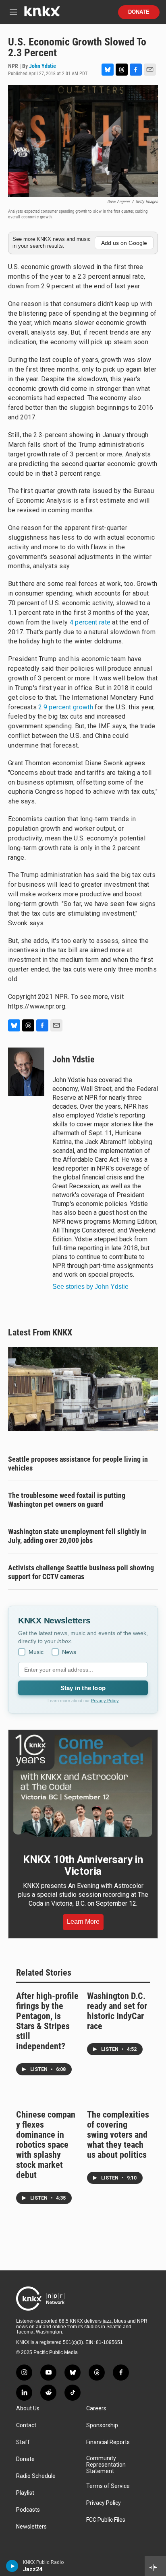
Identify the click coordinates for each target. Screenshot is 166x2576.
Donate (139, 12)
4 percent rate (90, 622)
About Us (28, 2409)
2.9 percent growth (66, 707)
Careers (96, 2409)
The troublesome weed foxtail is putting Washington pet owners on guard (67, 1500)
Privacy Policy (105, 1701)
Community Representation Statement (106, 2465)
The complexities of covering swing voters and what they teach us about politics (118, 2135)
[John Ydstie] (26, 1072)
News (69, 1652)
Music (36, 1652)
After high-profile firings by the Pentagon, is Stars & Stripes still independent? (47, 2021)
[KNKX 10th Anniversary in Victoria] (83, 1786)
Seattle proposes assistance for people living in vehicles (78, 1464)
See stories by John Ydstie (90, 1287)
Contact (26, 2425)
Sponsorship (102, 2425)
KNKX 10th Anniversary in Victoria (83, 1865)
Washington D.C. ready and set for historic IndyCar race (117, 2011)
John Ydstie (43, 66)
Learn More (83, 1922)
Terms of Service (108, 2486)
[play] (12, 2566)
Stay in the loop (83, 1688)
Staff (23, 2442)
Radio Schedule (36, 2476)
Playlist (25, 2493)
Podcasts (28, 2510)
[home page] (42, 14)
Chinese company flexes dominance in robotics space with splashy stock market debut (46, 2145)
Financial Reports (108, 2442)
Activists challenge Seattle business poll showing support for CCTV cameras (81, 1572)
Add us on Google (124, 243)
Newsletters (31, 2527)
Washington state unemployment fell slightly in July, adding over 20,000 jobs (77, 1536)
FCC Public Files (106, 2520)
